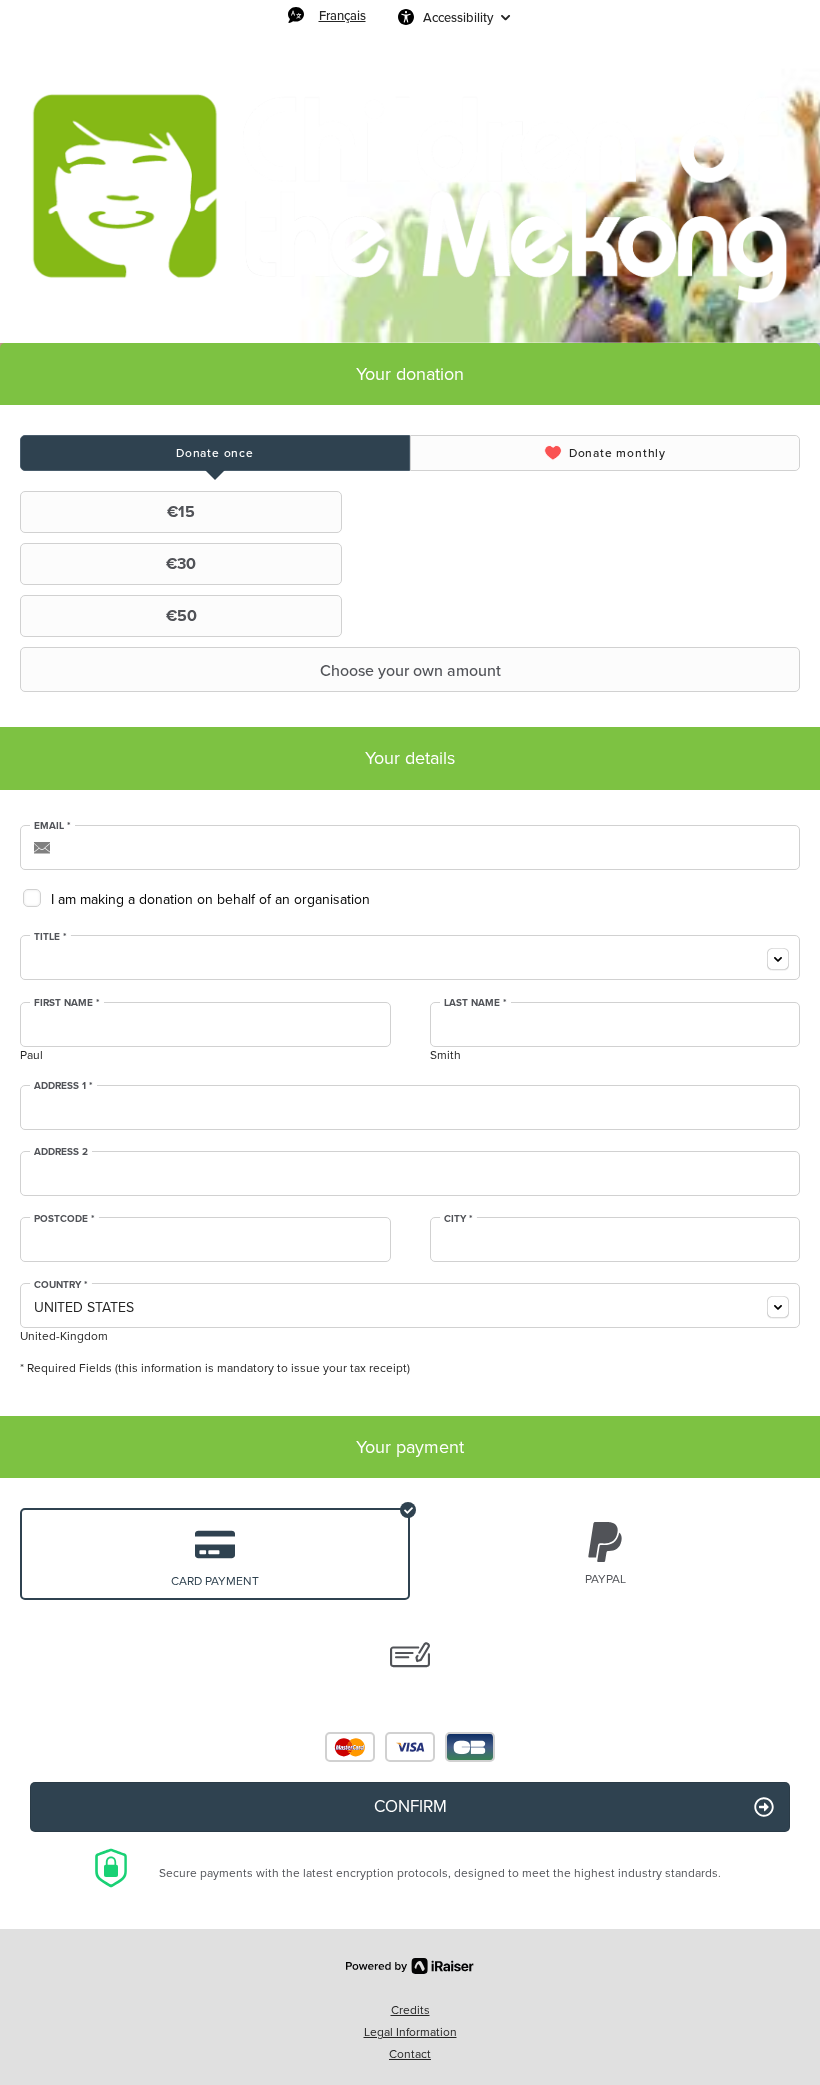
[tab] (215, 453)
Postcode (64, 1219)
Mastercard (350, 1747)
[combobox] (410, 957)
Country (61, 1285)
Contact (410, 2054)
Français (342, 15)
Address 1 (63, 1086)
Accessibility (458, 17)
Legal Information (410, 2032)
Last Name (475, 1003)
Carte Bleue (470, 1747)
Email (52, 826)
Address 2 (61, 1152)
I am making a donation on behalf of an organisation (210, 899)
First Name (67, 1003)
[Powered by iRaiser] (410, 1966)
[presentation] (215, 453)
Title (50, 937)
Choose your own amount (410, 670)
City (458, 1219)
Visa (410, 1747)
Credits (410, 2010)
